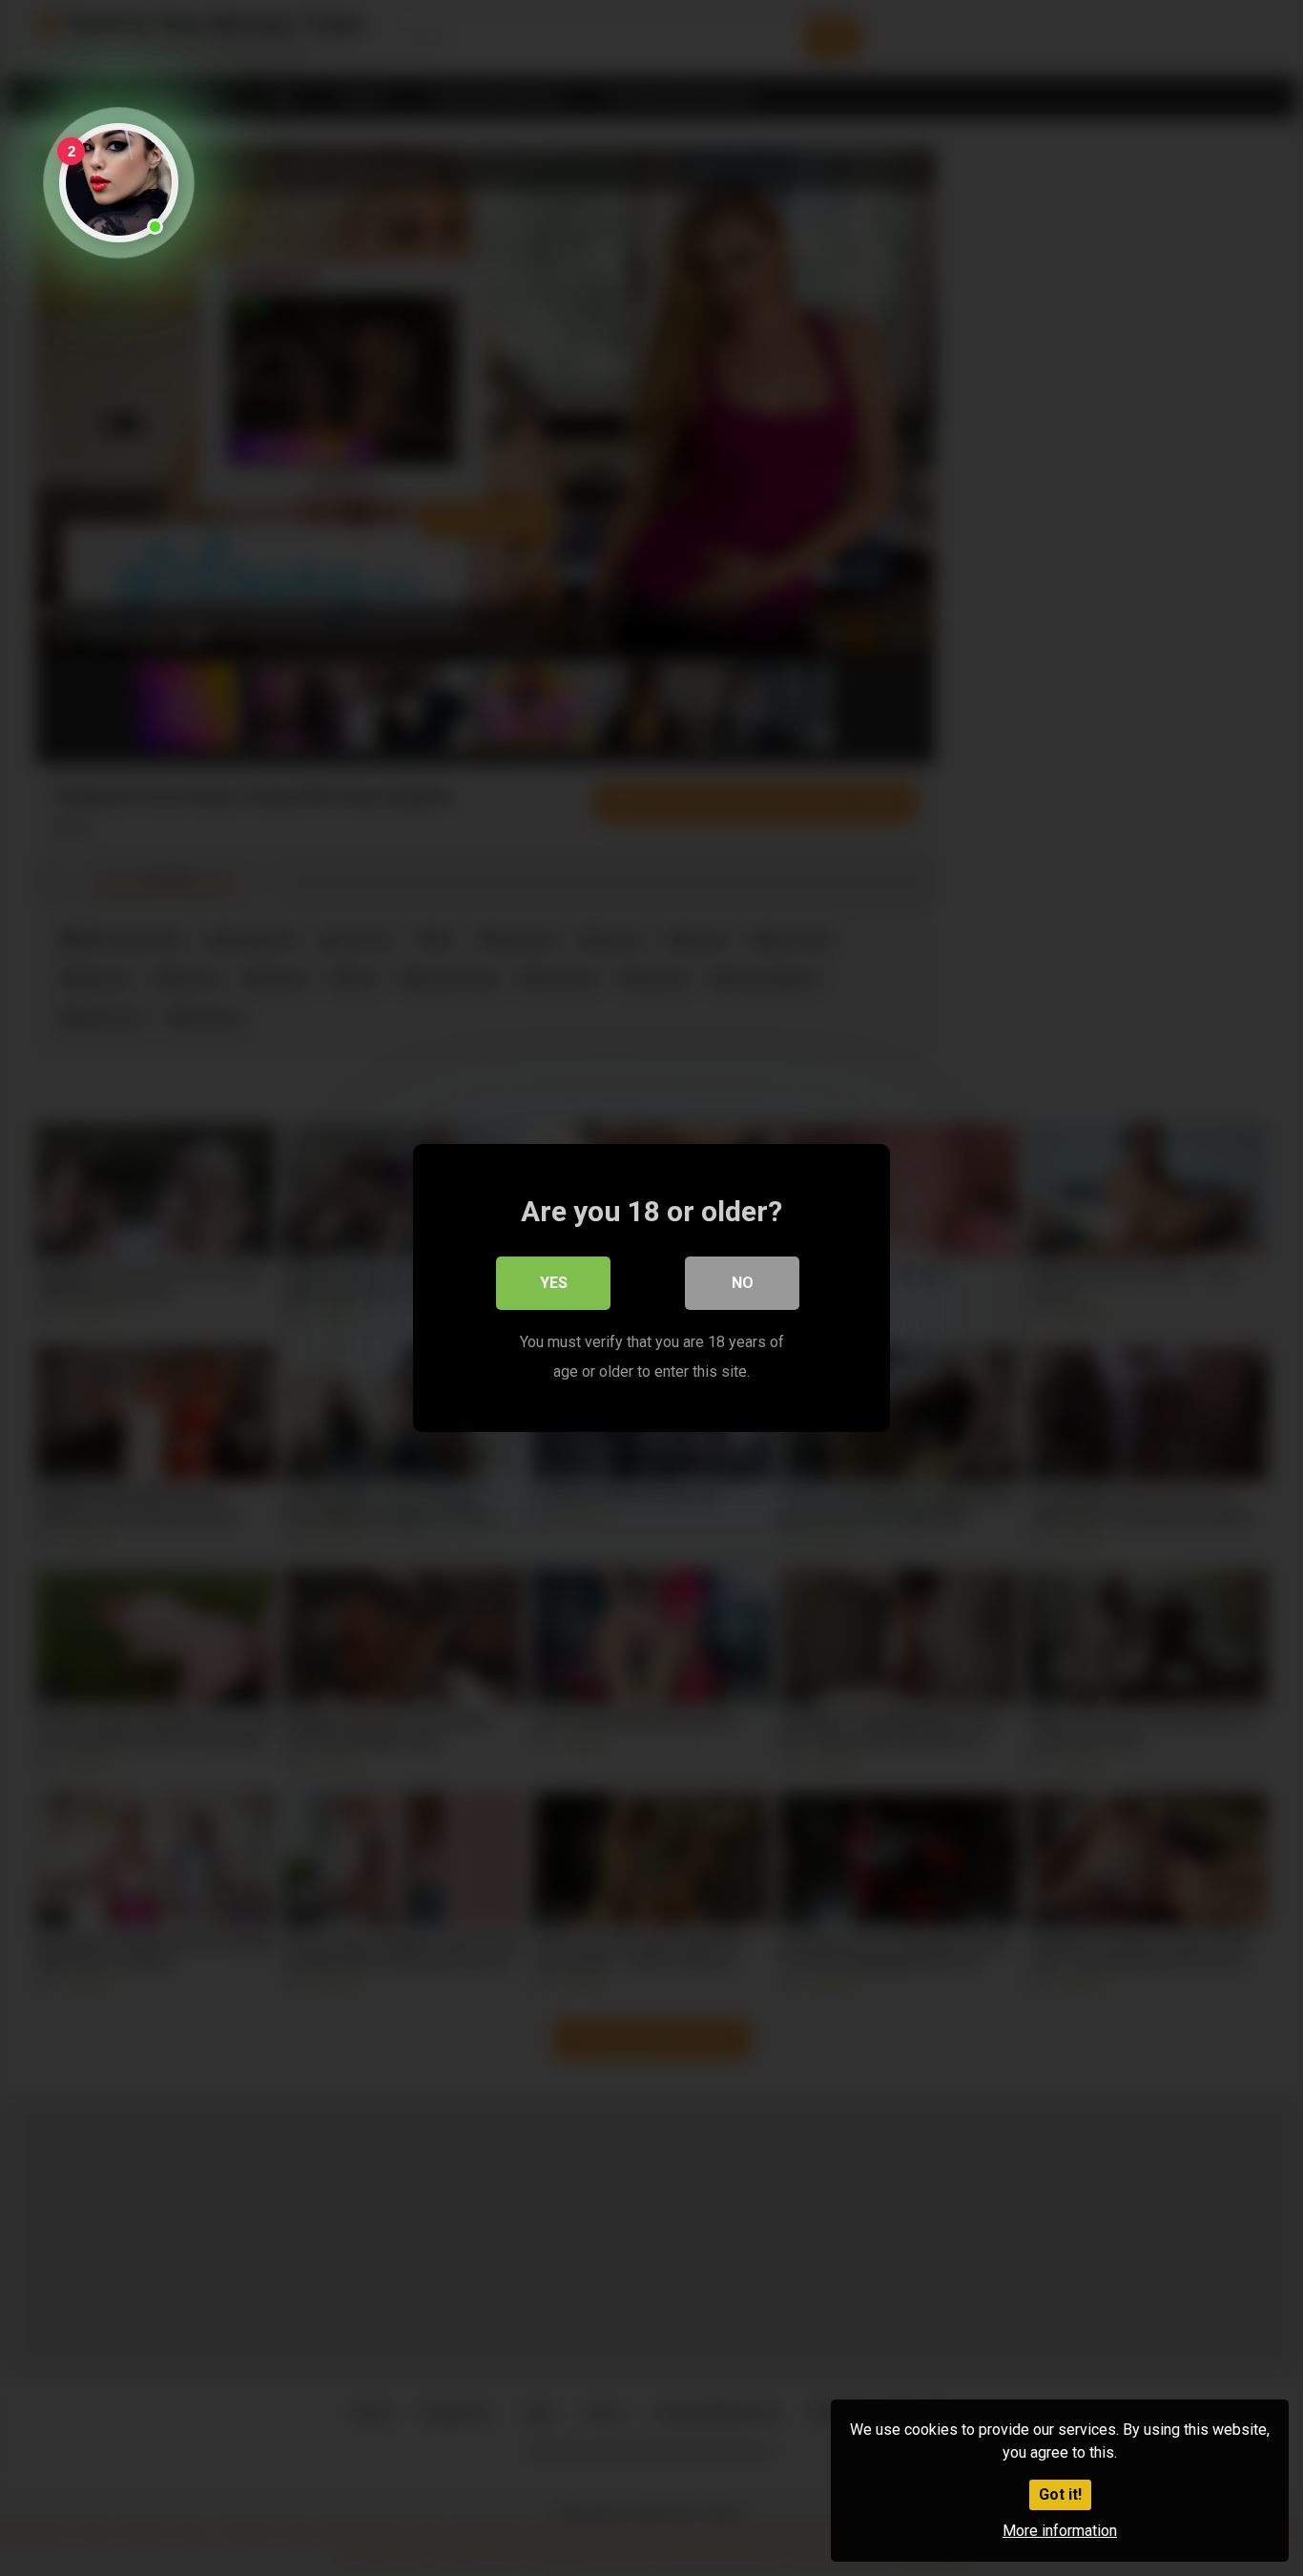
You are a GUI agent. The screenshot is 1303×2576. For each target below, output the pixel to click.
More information (1060, 2531)
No (743, 1283)
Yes (554, 1283)
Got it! (1060, 2494)
